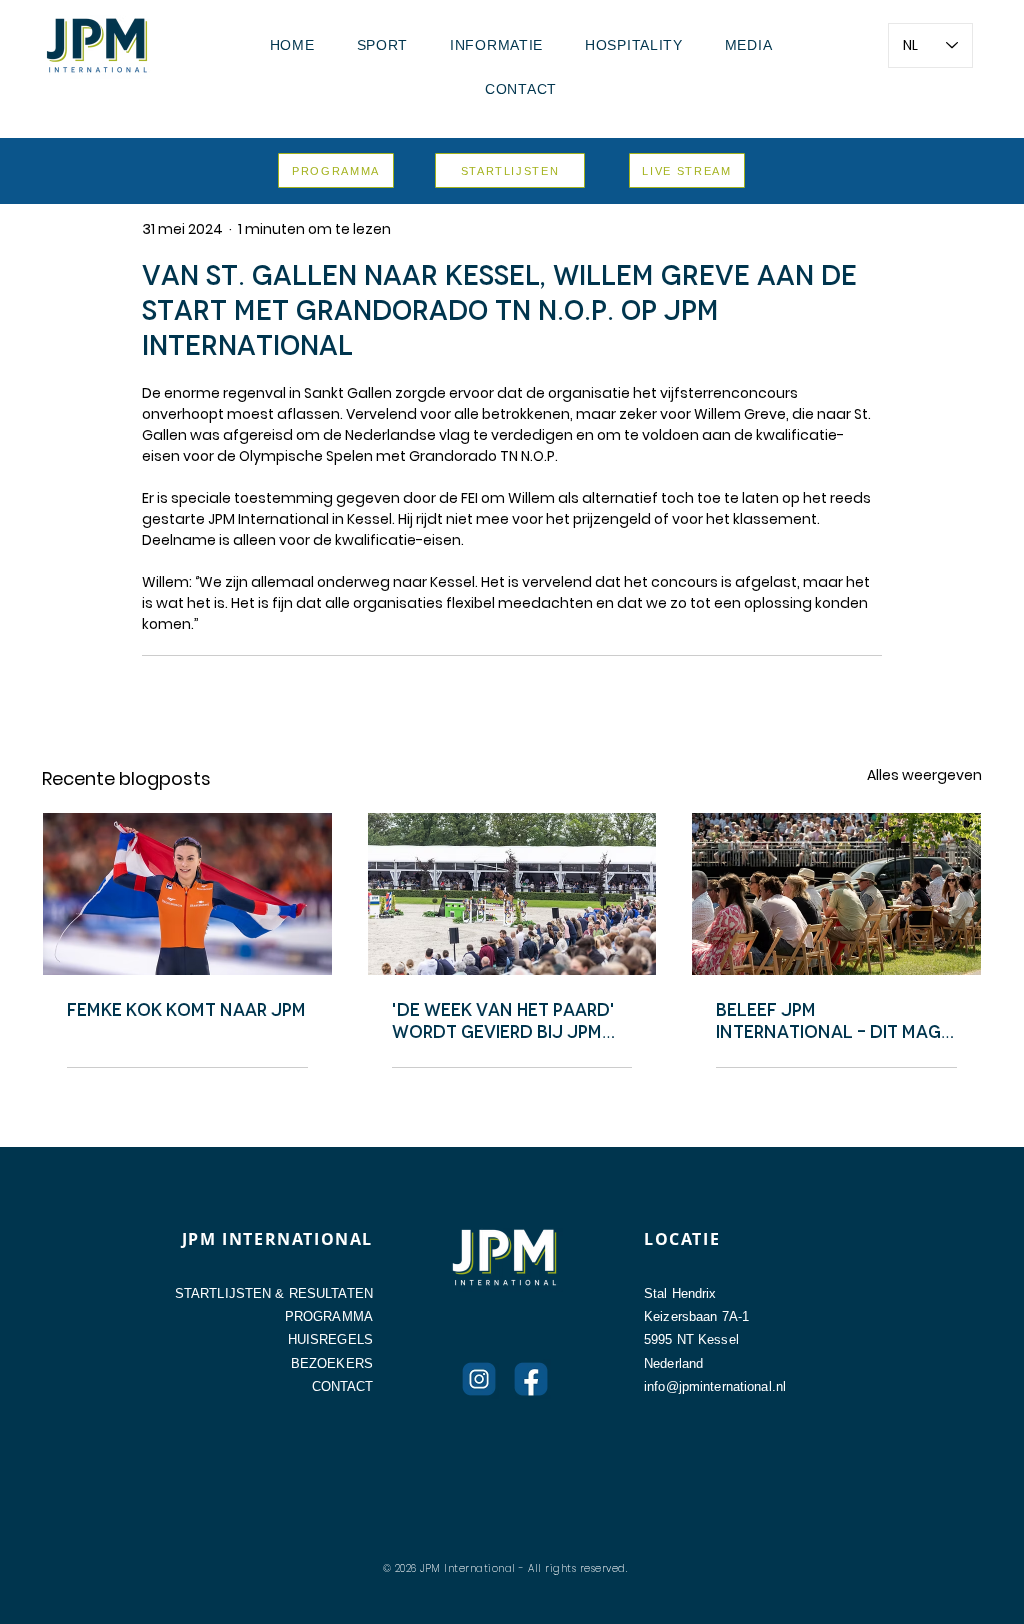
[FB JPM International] (531, 1379)
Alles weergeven (924, 775)
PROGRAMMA (329, 1316)
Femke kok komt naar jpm (186, 1010)
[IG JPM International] (479, 1379)
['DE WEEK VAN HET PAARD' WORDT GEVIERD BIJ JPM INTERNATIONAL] (512, 894)
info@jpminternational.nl (715, 1386)
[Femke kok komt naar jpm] (187, 894)
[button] (383, 45)
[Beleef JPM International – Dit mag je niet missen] (836, 894)
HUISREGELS (330, 1339)
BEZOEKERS (332, 1363)
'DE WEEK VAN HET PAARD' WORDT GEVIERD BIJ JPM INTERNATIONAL (503, 1021)
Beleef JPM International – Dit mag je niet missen (828, 1021)
